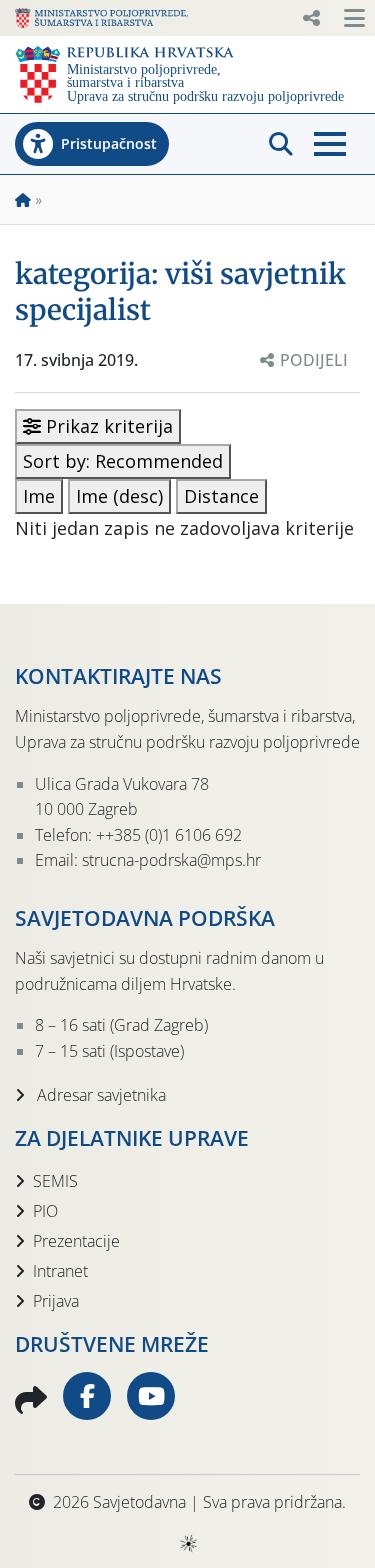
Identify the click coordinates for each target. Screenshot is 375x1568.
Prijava (56, 1301)
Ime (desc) (119, 496)
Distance (221, 496)
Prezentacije (76, 1241)
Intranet (60, 1271)
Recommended (123, 461)
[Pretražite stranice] (281, 144)
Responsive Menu (311, 18)
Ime (39, 496)
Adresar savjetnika (99, 1095)
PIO (45, 1211)
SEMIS (55, 1181)
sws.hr (187, 1542)
